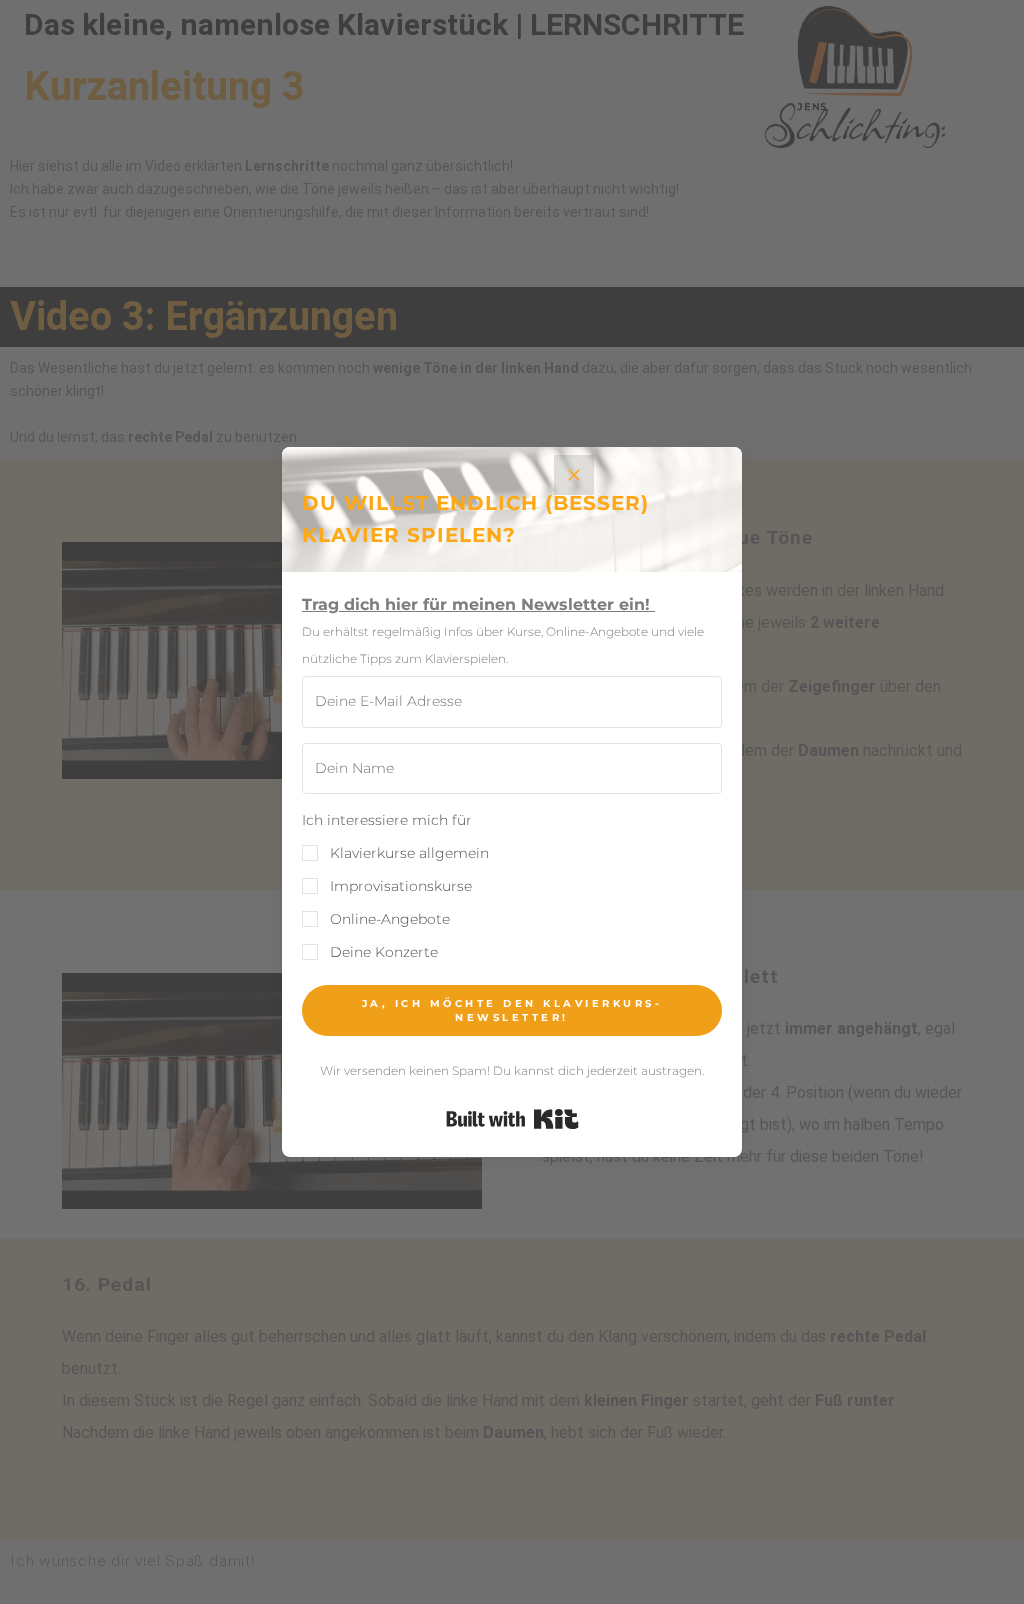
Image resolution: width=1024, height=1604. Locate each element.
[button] (512, 886)
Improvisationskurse (401, 886)
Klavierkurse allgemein (409, 853)
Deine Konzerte (384, 952)
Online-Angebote (390, 919)
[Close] (574, 475)
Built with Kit (512, 1119)
